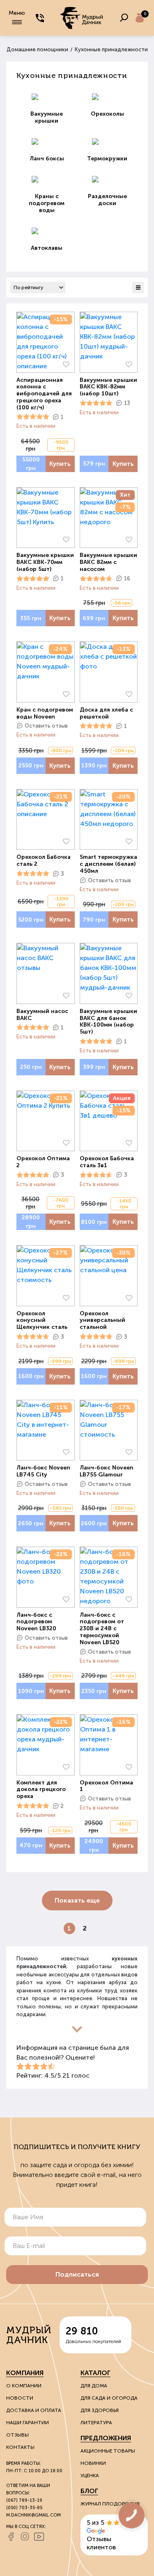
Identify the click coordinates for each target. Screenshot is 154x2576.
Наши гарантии (28, 2423)
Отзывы (17, 2435)
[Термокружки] (108, 141)
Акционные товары (108, 2451)
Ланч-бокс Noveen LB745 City (43, 1471)
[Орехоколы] (108, 97)
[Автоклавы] (47, 231)
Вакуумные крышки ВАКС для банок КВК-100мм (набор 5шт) (108, 1022)
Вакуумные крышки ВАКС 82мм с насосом (108, 562)
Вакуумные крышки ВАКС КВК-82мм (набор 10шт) (108, 387)
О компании (24, 2386)
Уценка (90, 2476)
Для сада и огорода (109, 2398)
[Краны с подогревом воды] (47, 179)
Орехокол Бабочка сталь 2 (44, 861)
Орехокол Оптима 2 (43, 1162)
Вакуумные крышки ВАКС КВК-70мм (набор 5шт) (45, 562)
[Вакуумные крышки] (47, 97)
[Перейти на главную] (82, 18)
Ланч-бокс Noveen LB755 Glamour (107, 1471)
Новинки (93, 2463)
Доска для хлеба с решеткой (106, 713)
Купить (60, 464)
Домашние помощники (37, 49)
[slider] (33, 417)
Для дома (94, 2386)
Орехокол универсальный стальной (102, 1321)
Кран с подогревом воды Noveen (45, 713)
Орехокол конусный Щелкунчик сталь (42, 1321)
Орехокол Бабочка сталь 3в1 (107, 1162)
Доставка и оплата (34, 2410)
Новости (20, 2398)
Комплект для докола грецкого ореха (41, 1790)
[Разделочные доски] (108, 179)
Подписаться (77, 2274)
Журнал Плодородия (110, 2504)
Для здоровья (100, 2410)
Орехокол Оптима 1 (106, 1786)
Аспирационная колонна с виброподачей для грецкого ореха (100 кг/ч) (44, 394)
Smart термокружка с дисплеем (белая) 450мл (108, 864)
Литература (96, 2423)
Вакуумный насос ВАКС (42, 1015)
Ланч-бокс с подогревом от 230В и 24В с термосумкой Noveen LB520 (102, 1629)
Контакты (20, 2447)
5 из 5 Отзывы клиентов (101, 2535)
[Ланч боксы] (47, 141)
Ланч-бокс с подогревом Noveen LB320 (36, 1622)
